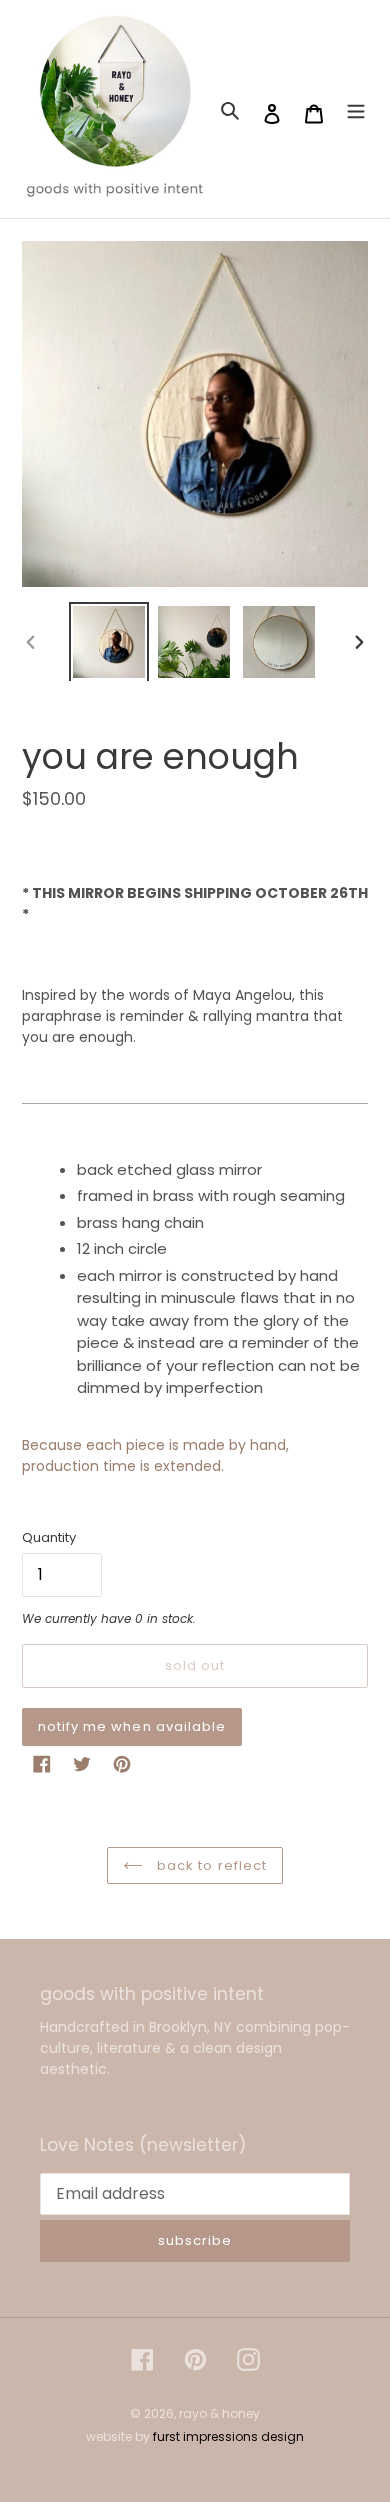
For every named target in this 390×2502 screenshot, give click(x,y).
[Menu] (356, 109)
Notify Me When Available (132, 1726)
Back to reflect (210, 1865)
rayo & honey (219, 2413)
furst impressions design (228, 2436)
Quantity (49, 1537)
